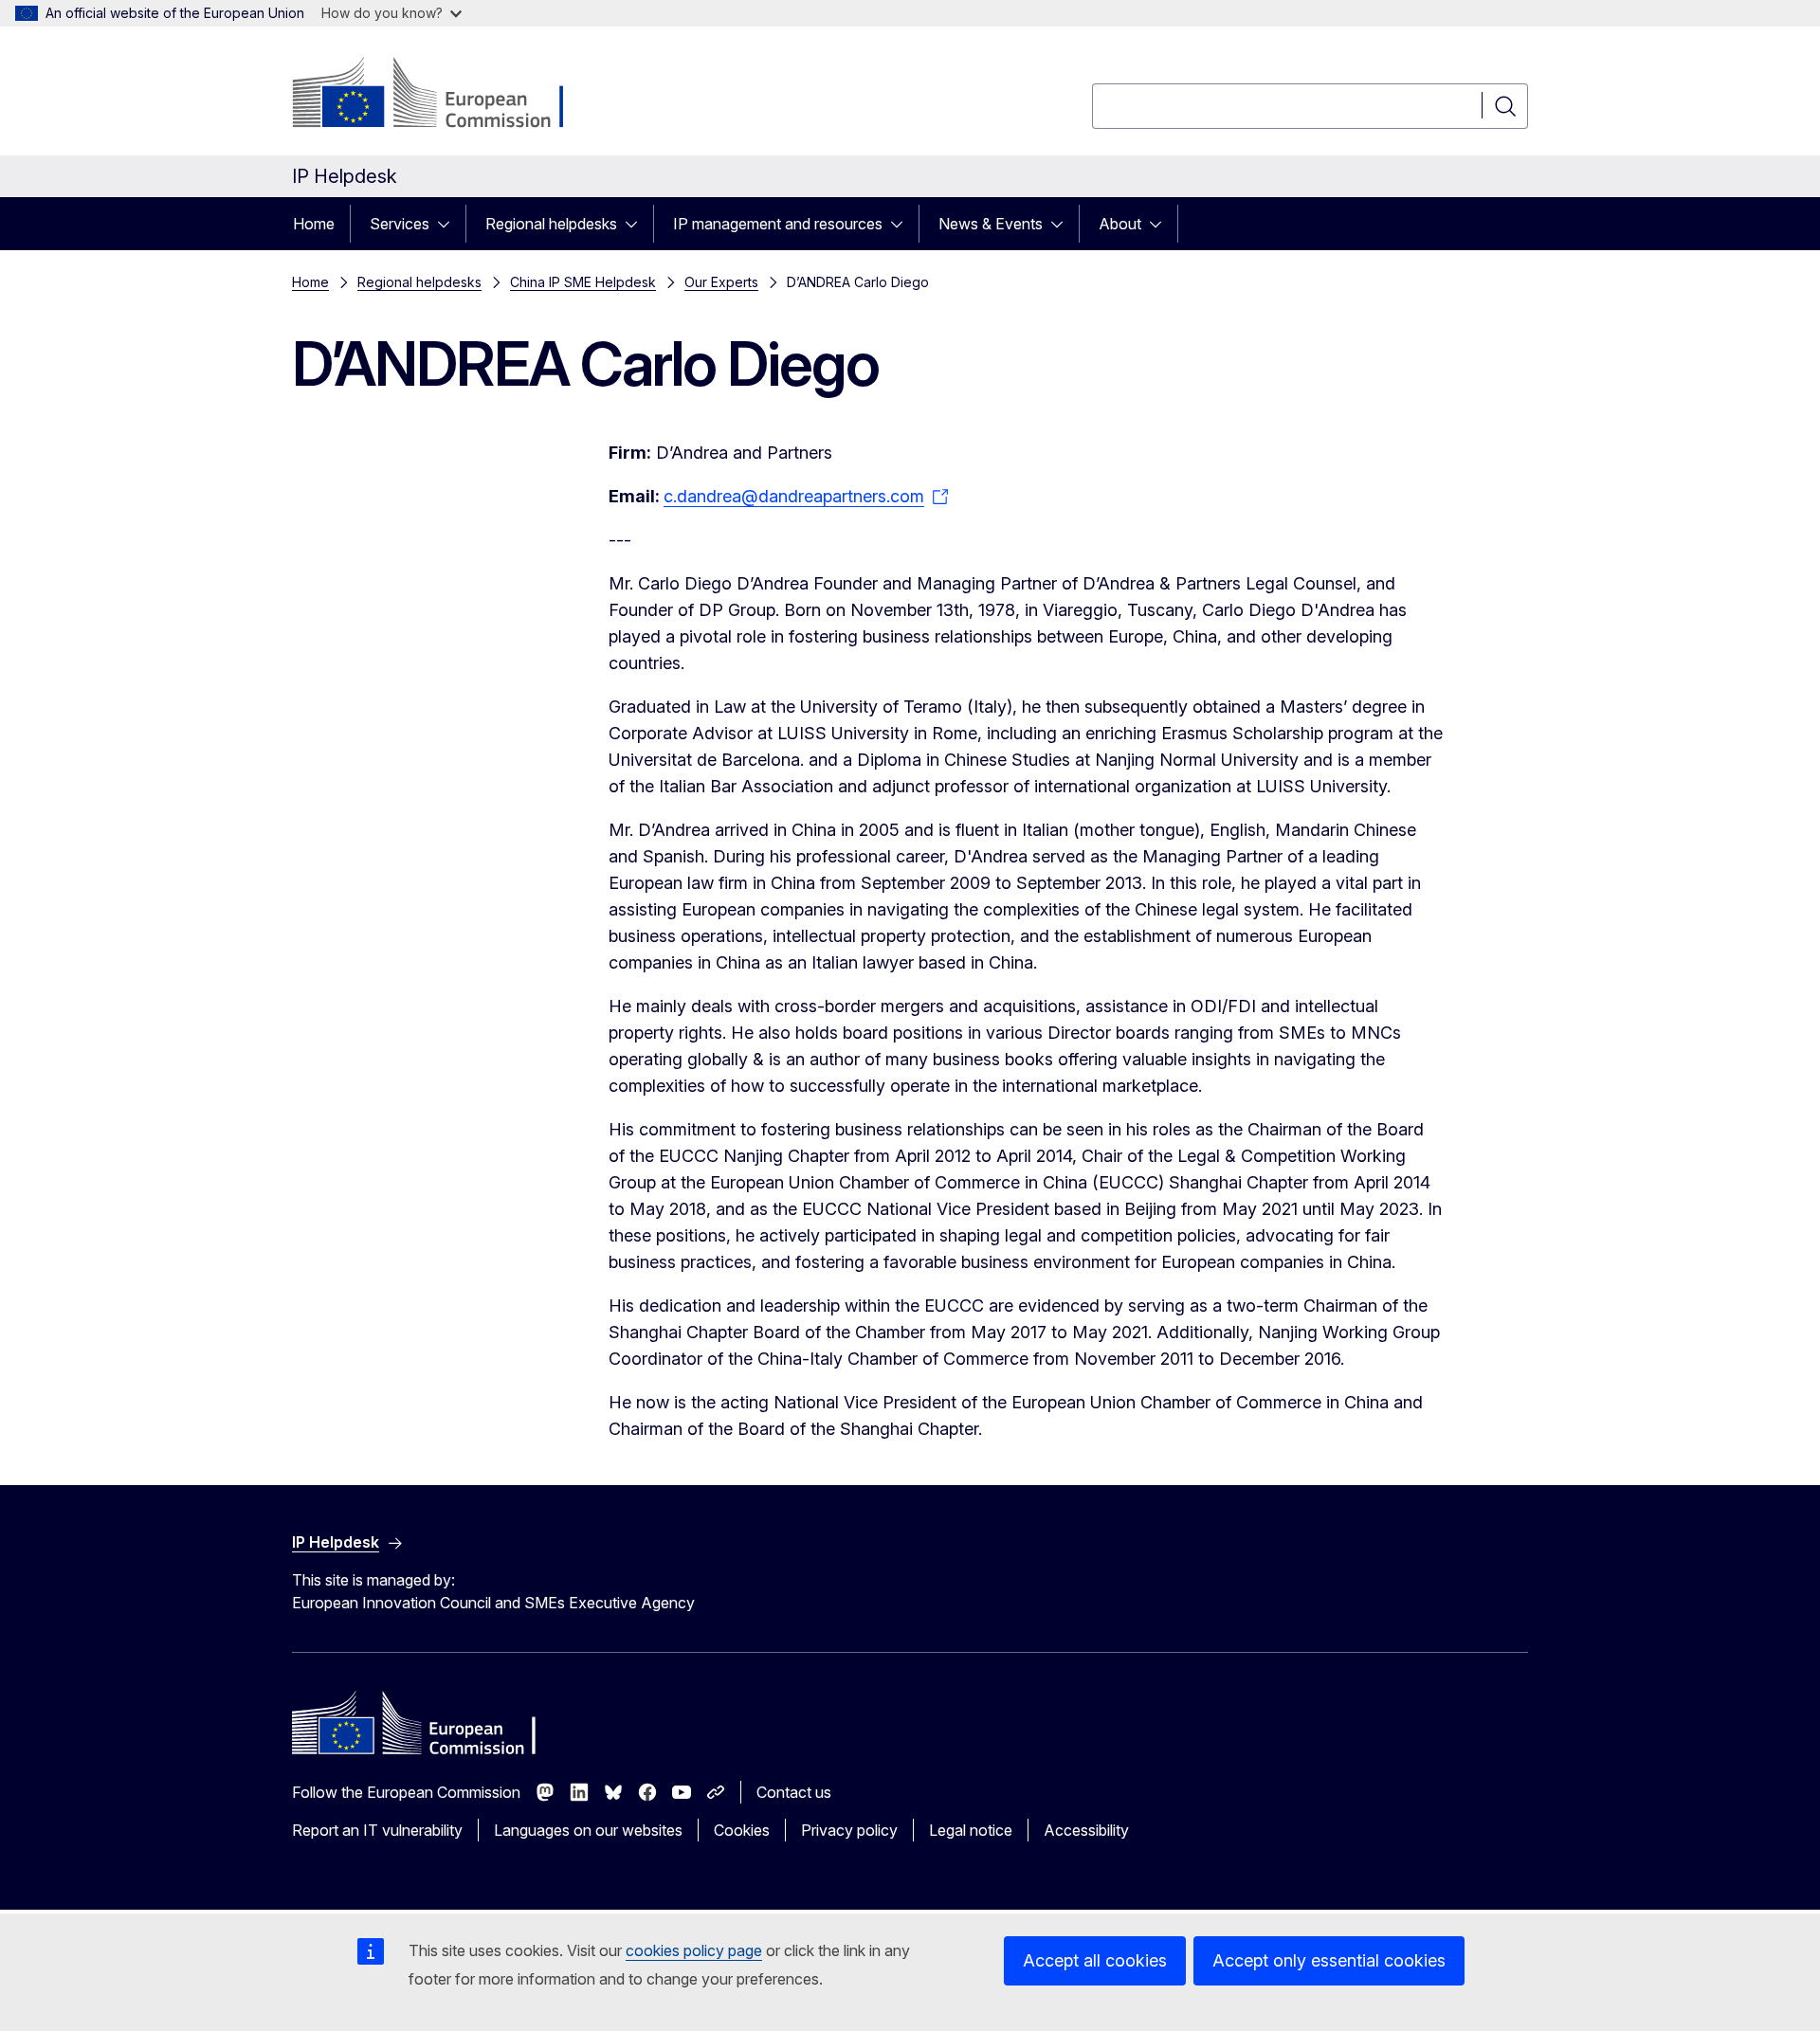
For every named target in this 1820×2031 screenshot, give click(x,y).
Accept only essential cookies (1329, 1960)
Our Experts (721, 282)
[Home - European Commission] (445, 95)
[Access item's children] (449, 224)
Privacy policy (849, 1830)
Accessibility (1086, 1830)
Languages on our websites (588, 1830)
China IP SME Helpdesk (583, 282)
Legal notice (971, 1830)
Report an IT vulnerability (377, 1830)
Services (400, 224)
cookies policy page (694, 1950)
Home (314, 224)
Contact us (794, 1792)
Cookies (742, 1830)
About (1120, 224)
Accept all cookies (1095, 1960)
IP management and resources (778, 224)
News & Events (991, 224)
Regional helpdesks (551, 224)
